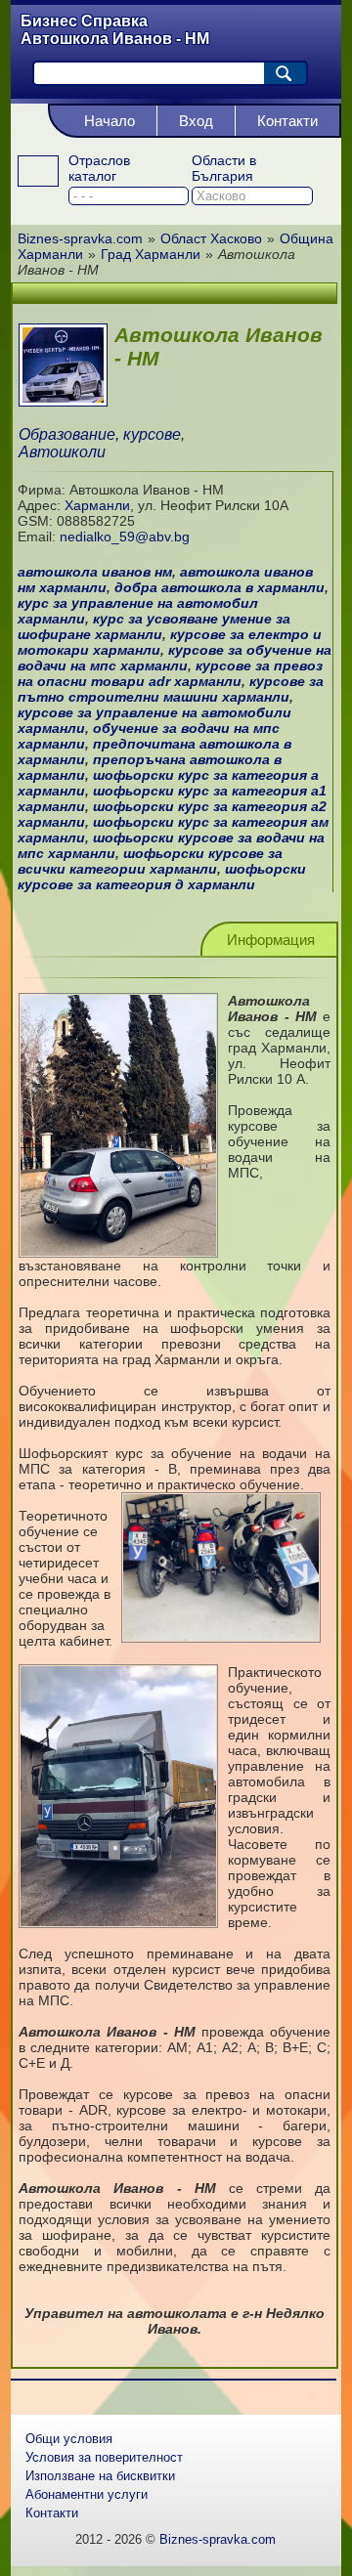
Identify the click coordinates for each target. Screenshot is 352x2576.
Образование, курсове (100, 434)
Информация (271, 940)
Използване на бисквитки (100, 2476)
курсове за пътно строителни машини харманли (171, 689)
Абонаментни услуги (87, 2494)
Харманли (97, 505)
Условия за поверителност (104, 2457)
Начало (110, 121)
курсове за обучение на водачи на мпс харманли (175, 658)
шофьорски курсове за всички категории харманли (150, 861)
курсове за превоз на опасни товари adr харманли (170, 673)
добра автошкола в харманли (220, 587)
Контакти (287, 121)
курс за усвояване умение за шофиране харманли (154, 626)
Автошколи (62, 452)
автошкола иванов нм (95, 572)
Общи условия (69, 2439)
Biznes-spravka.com (218, 2539)
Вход (196, 121)
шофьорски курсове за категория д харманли (162, 877)
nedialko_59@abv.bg (125, 537)
